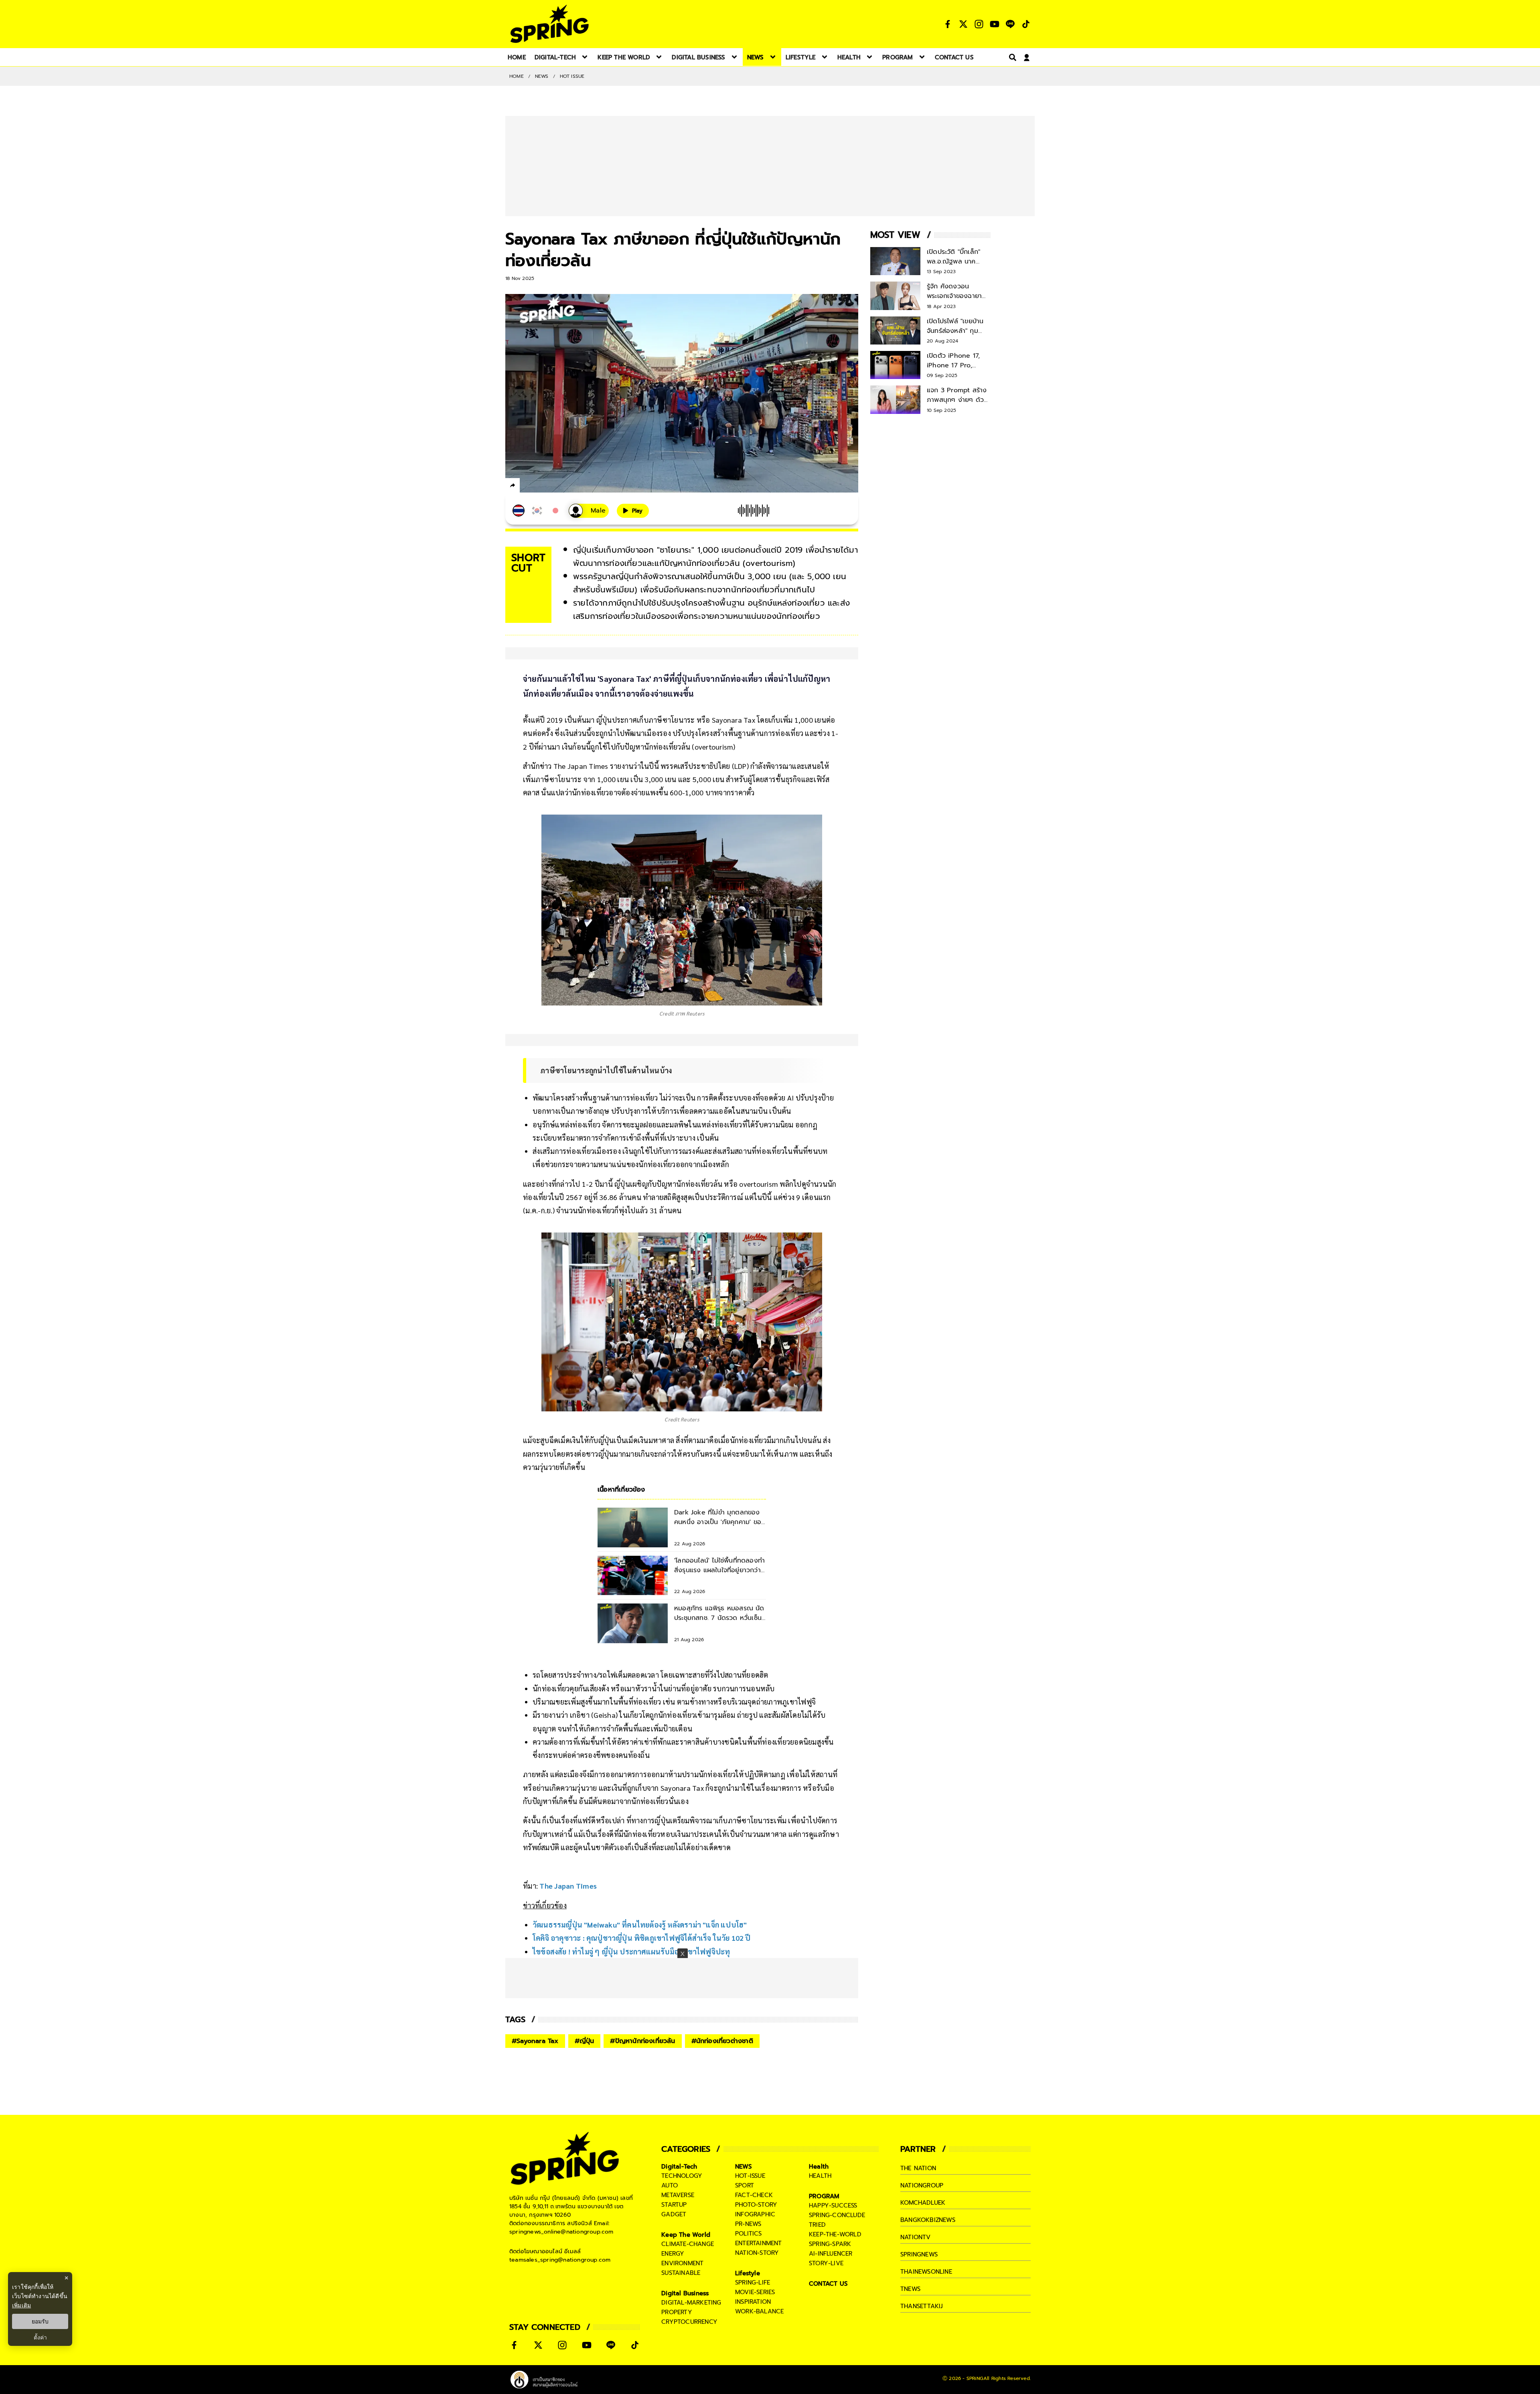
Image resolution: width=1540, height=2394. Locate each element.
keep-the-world (835, 2234)
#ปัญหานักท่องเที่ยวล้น (642, 2041)
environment (682, 2263)
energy (673, 2254)
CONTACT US (828, 2284)
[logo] (549, 24)
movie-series (755, 2292)
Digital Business (685, 2293)
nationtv (916, 2237)
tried (817, 2225)
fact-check (754, 2195)
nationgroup (922, 2185)
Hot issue (572, 76)
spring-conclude (837, 2215)
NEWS (542, 76)
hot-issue (750, 2176)
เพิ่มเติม (21, 2305)
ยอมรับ (40, 2321)
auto (670, 2185)
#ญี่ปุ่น (585, 2041)
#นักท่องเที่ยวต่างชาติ (722, 2041)
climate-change (688, 2244)
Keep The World (686, 2235)
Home (517, 76)
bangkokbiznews (928, 2220)
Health (819, 2167)
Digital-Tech (679, 2167)
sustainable (681, 2273)
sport (745, 2185)
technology (682, 2176)
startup (674, 2205)
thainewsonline (926, 2272)
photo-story (756, 2205)
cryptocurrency (689, 2322)
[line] (556, 487)
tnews (910, 2289)
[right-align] (1011, 57)
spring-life (753, 2283)
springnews (919, 2254)
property (677, 2312)
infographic (755, 2214)
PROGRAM (824, 2196)
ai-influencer (831, 2254)
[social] (948, 24)
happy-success (833, 2205)
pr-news (748, 2224)
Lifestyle (748, 2273)
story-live (826, 2263)
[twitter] (542, 485)
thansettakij (922, 2306)
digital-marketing (691, 2303)
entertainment (759, 2243)
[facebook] (528, 487)
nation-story (757, 2253)
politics (749, 2234)
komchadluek (923, 2203)
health (820, 2176)
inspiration (753, 2302)
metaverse (678, 2195)
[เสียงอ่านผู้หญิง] (589, 511)
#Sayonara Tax (535, 2041)
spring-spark (830, 2244)
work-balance (759, 2311)
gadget (674, 2214)
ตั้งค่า (40, 2337)
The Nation (918, 2168)
